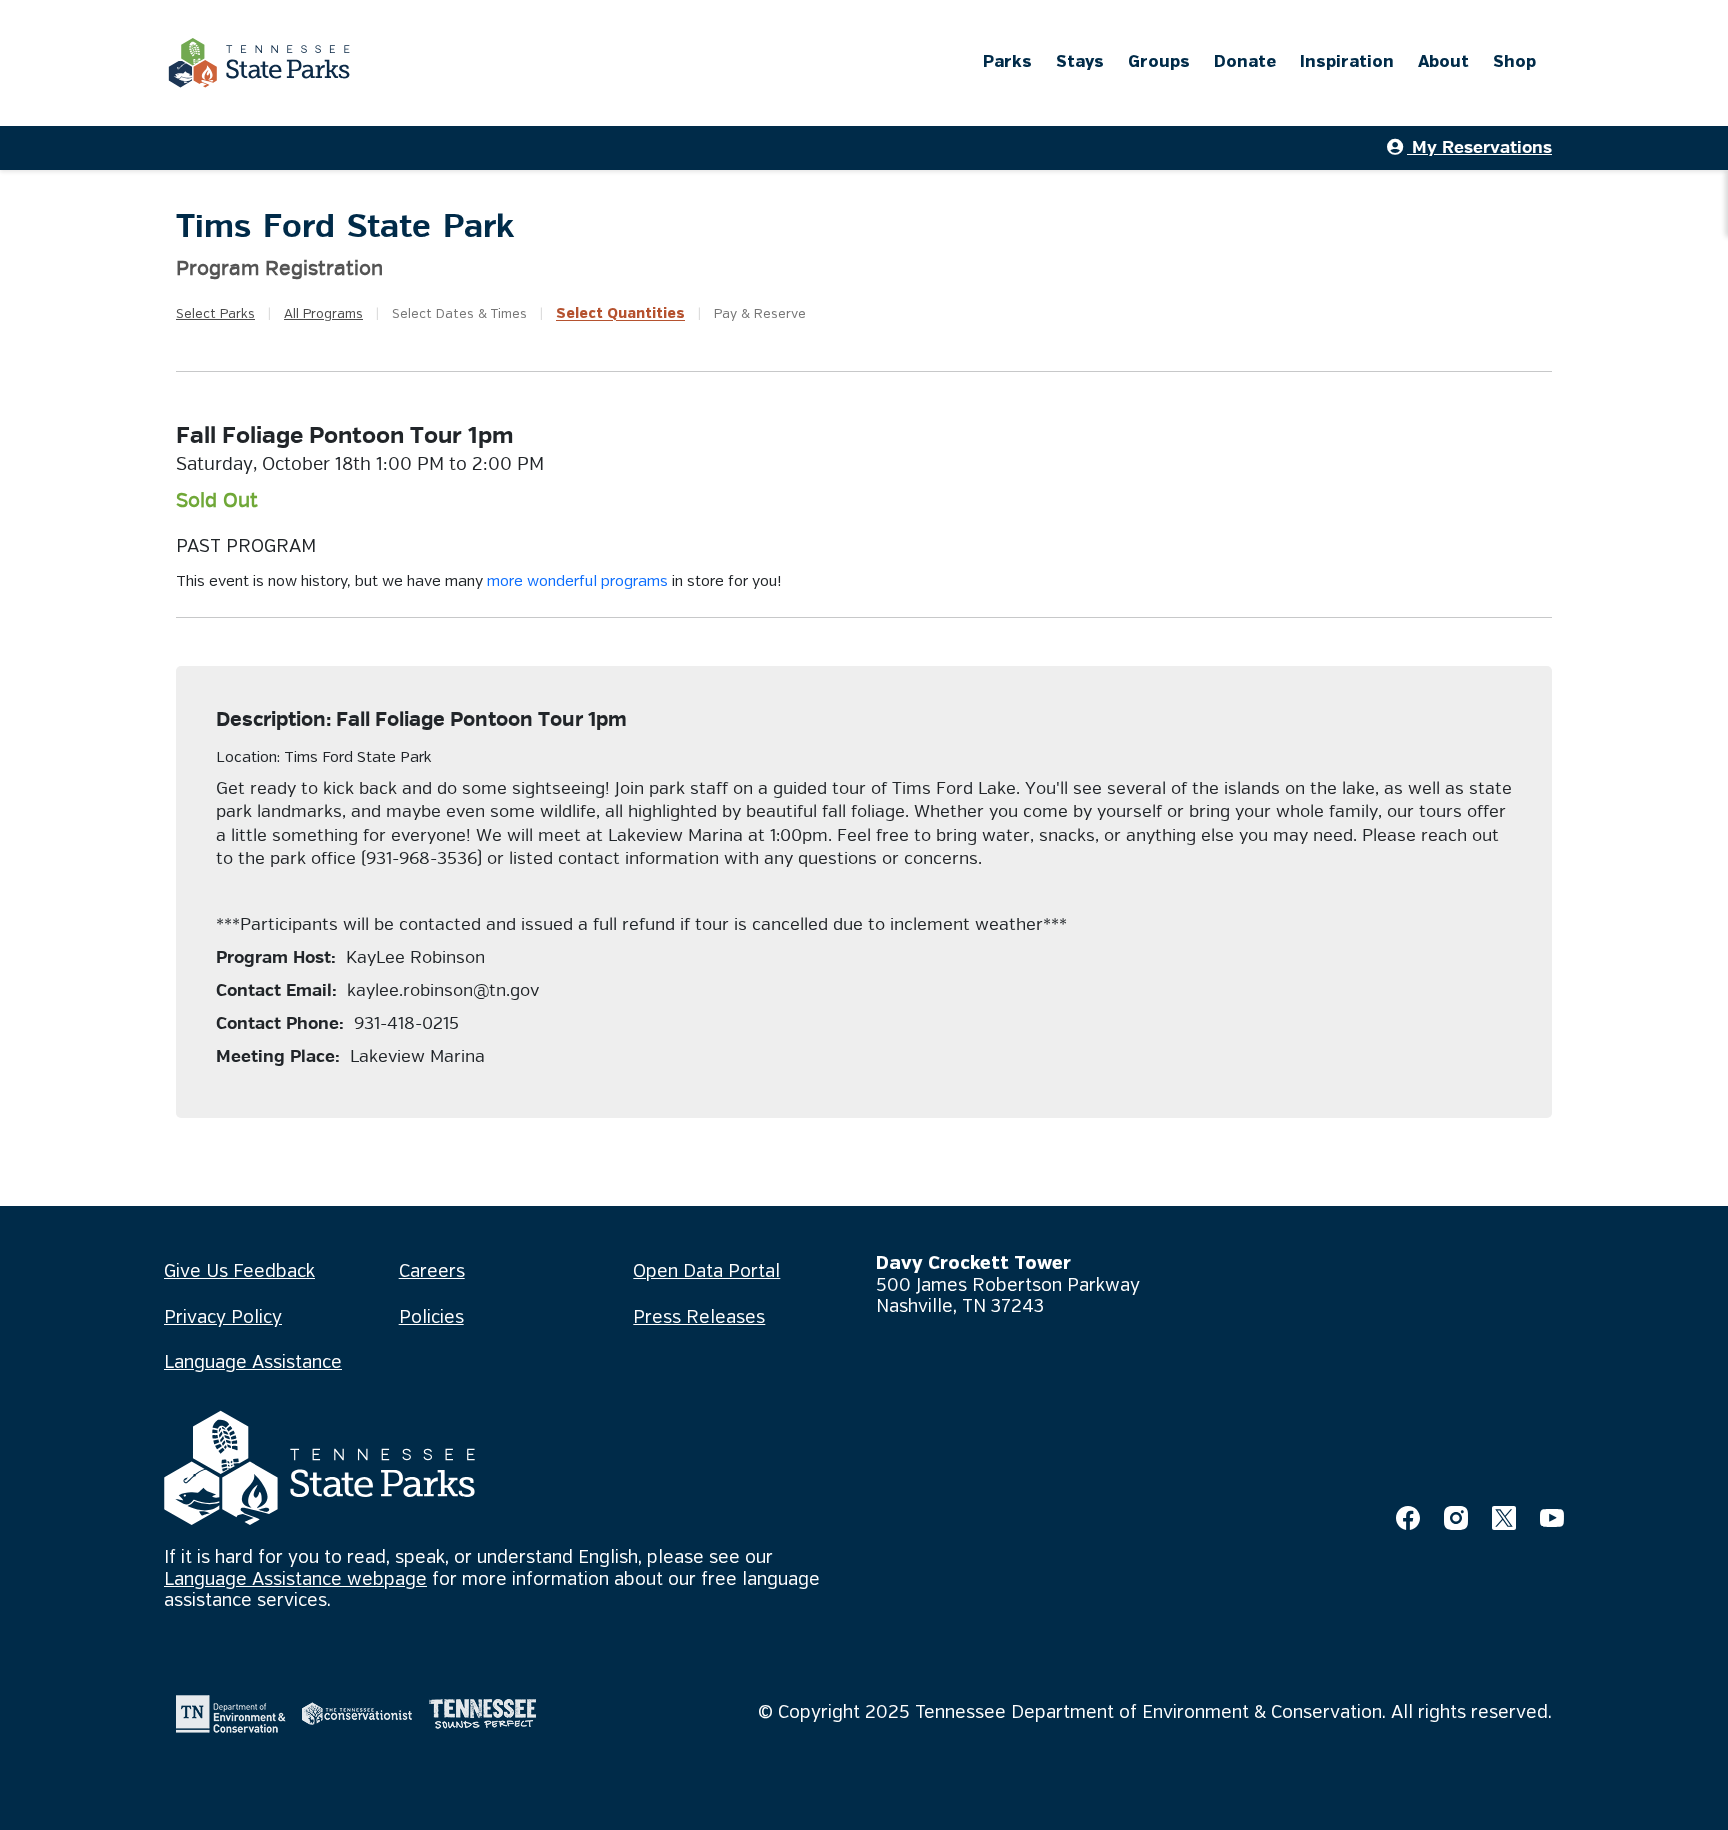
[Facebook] (1408, 1518)
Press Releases (699, 1318)
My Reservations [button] (1479, 147)
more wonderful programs (577, 582)
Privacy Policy (223, 1318)
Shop (1514, 62)
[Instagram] (1456, 1518)
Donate (1245, 62)
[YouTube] (1552, 1518)
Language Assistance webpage (295, 1580)
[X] (1504, 1518)
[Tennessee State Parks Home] (259, 63)
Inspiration (1347, 62)
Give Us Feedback (239, 1272)
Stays (1080, 62)
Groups (1159, 62)
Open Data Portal (706, 1272)
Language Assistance (253, 1363)
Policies (431, 1318)
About (1443, 62)
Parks (1007, 62)
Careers (432, 1272)
